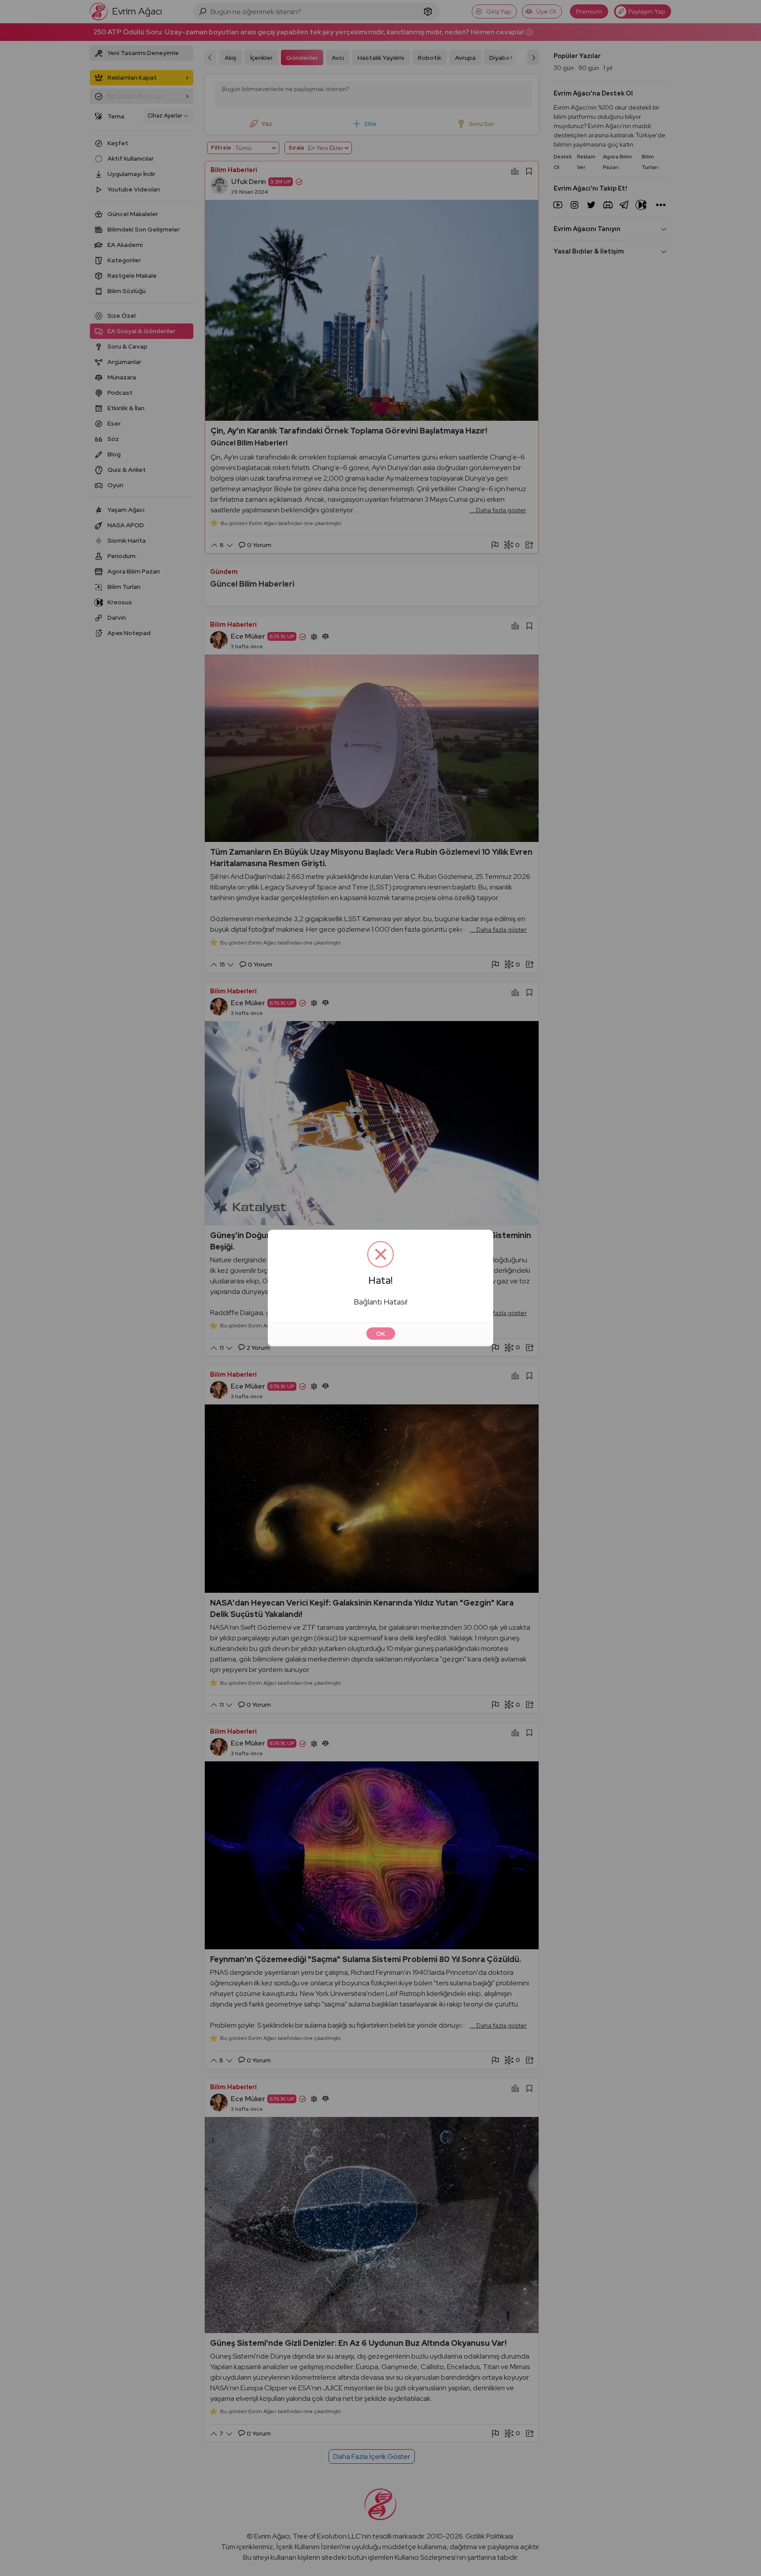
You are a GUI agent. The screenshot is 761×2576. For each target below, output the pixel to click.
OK (381, 1334)
